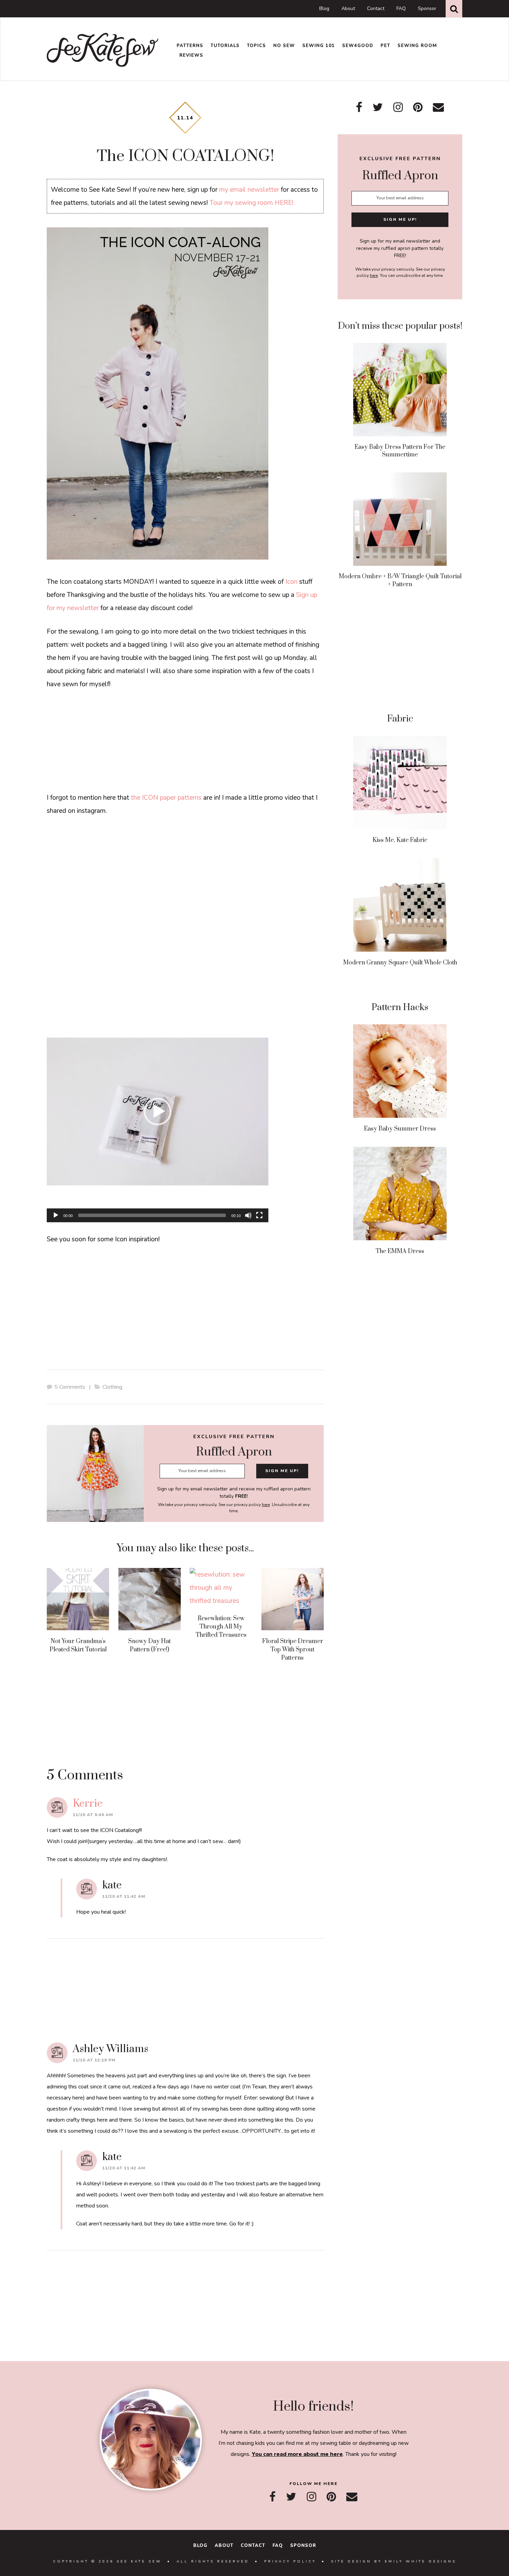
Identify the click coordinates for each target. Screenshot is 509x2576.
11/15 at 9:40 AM (93, 1815)
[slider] (152, 1215)
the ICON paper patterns (166, 798)
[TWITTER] (291, 2497)
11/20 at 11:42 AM (124, 1896)
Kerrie (88, 1804)
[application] (158, 1112)
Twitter (378, 107)
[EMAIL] (352, 2497)
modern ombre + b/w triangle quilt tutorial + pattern (400, 580)
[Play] (56, 1215)
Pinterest (418, 107)
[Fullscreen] (259, 1215)
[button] (158, 1112)
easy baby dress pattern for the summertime (400, 451)
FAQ (401, 8)
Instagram (398, 107)
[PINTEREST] (331, 2497)
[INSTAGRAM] (311, 2497)
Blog (324, 8)
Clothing (112, 1387)
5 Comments (70, 1387)
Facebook (359, 107)
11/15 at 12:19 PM (94, 2060)
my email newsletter (249, 190)
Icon (291, 582)
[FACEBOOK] (273, 2497)
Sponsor (427, 8)
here (266, 1505)
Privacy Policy (290, 2561)
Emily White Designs (421, 2561)
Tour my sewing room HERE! (251, 203)
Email (438, 107)
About (348, 8)
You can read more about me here (297, 2454)
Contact (376, 8)
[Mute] (248, 1215)
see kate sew (103, 50)
